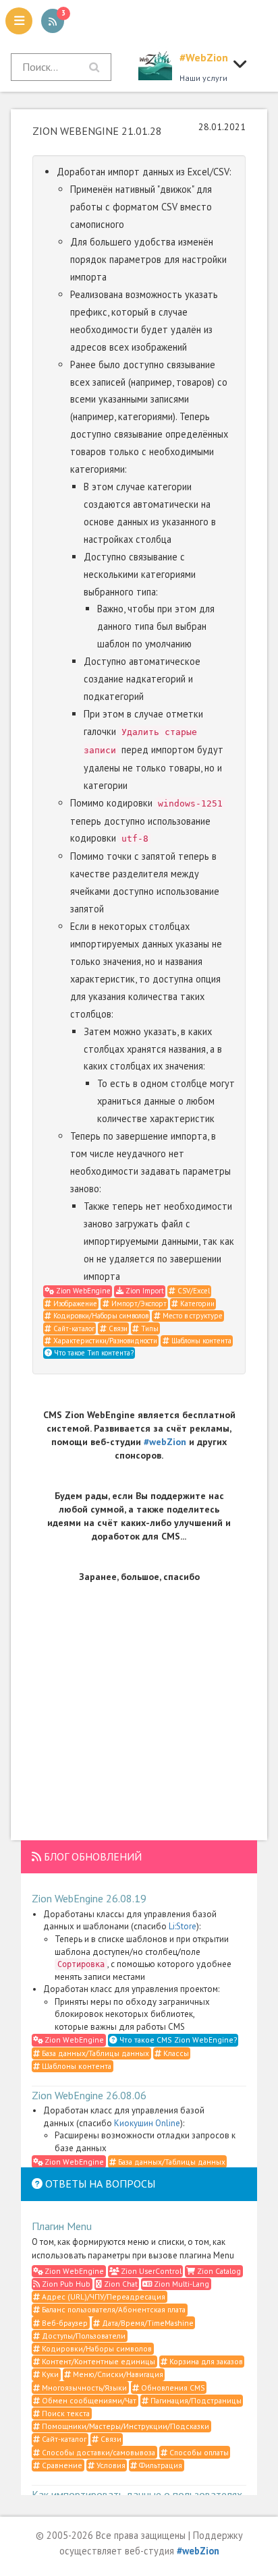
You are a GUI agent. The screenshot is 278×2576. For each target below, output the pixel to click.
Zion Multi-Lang (180, 2284)
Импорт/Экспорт (138, 1304)
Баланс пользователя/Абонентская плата (113, 2309)
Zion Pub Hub (65, 2284)
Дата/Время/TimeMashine (147, 2323)
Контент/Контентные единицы (98, 2361)
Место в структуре (192, 1316)
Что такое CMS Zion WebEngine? (177, 2040)
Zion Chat (120, 2284)
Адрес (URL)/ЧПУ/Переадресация (103, 2296)
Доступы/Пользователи (83, 2336)
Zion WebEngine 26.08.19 (89, 1898)
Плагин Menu (62, 2226)
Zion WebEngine (82, 1291)
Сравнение (61, 2465)
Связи (117, 1328)
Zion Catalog (218, 2271)
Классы (175, 2053)
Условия (110, 2465)
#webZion (165, 1442)
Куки (49, 2374)
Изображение (74, 1304)
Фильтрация (160, 2465)
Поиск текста (65, 2413)
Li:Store (183, 1926)
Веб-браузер (64, 2323)
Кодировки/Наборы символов (100, 1316)
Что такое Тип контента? (93, 1353)
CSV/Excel (193, 1291)
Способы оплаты (198, 2452)
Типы (149, 1328)
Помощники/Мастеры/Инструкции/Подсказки (124, 2426)
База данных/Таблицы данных (94, 2053)
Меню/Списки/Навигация (117, 2374)
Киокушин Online (147, 2123)
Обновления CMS (172, 2388)
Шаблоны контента (200, 1341)
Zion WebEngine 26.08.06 (89, 2095)
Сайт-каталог (73, 1328)
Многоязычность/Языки (83, 2388)
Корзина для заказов (205, 2361)
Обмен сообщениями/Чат (88, 2400)
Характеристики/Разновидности (104, 1341)
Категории (196, 1304)
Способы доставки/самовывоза (98, 2452)
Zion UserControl (150, 2271)
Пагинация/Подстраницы (195, 2400)
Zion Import (144, 1291)
